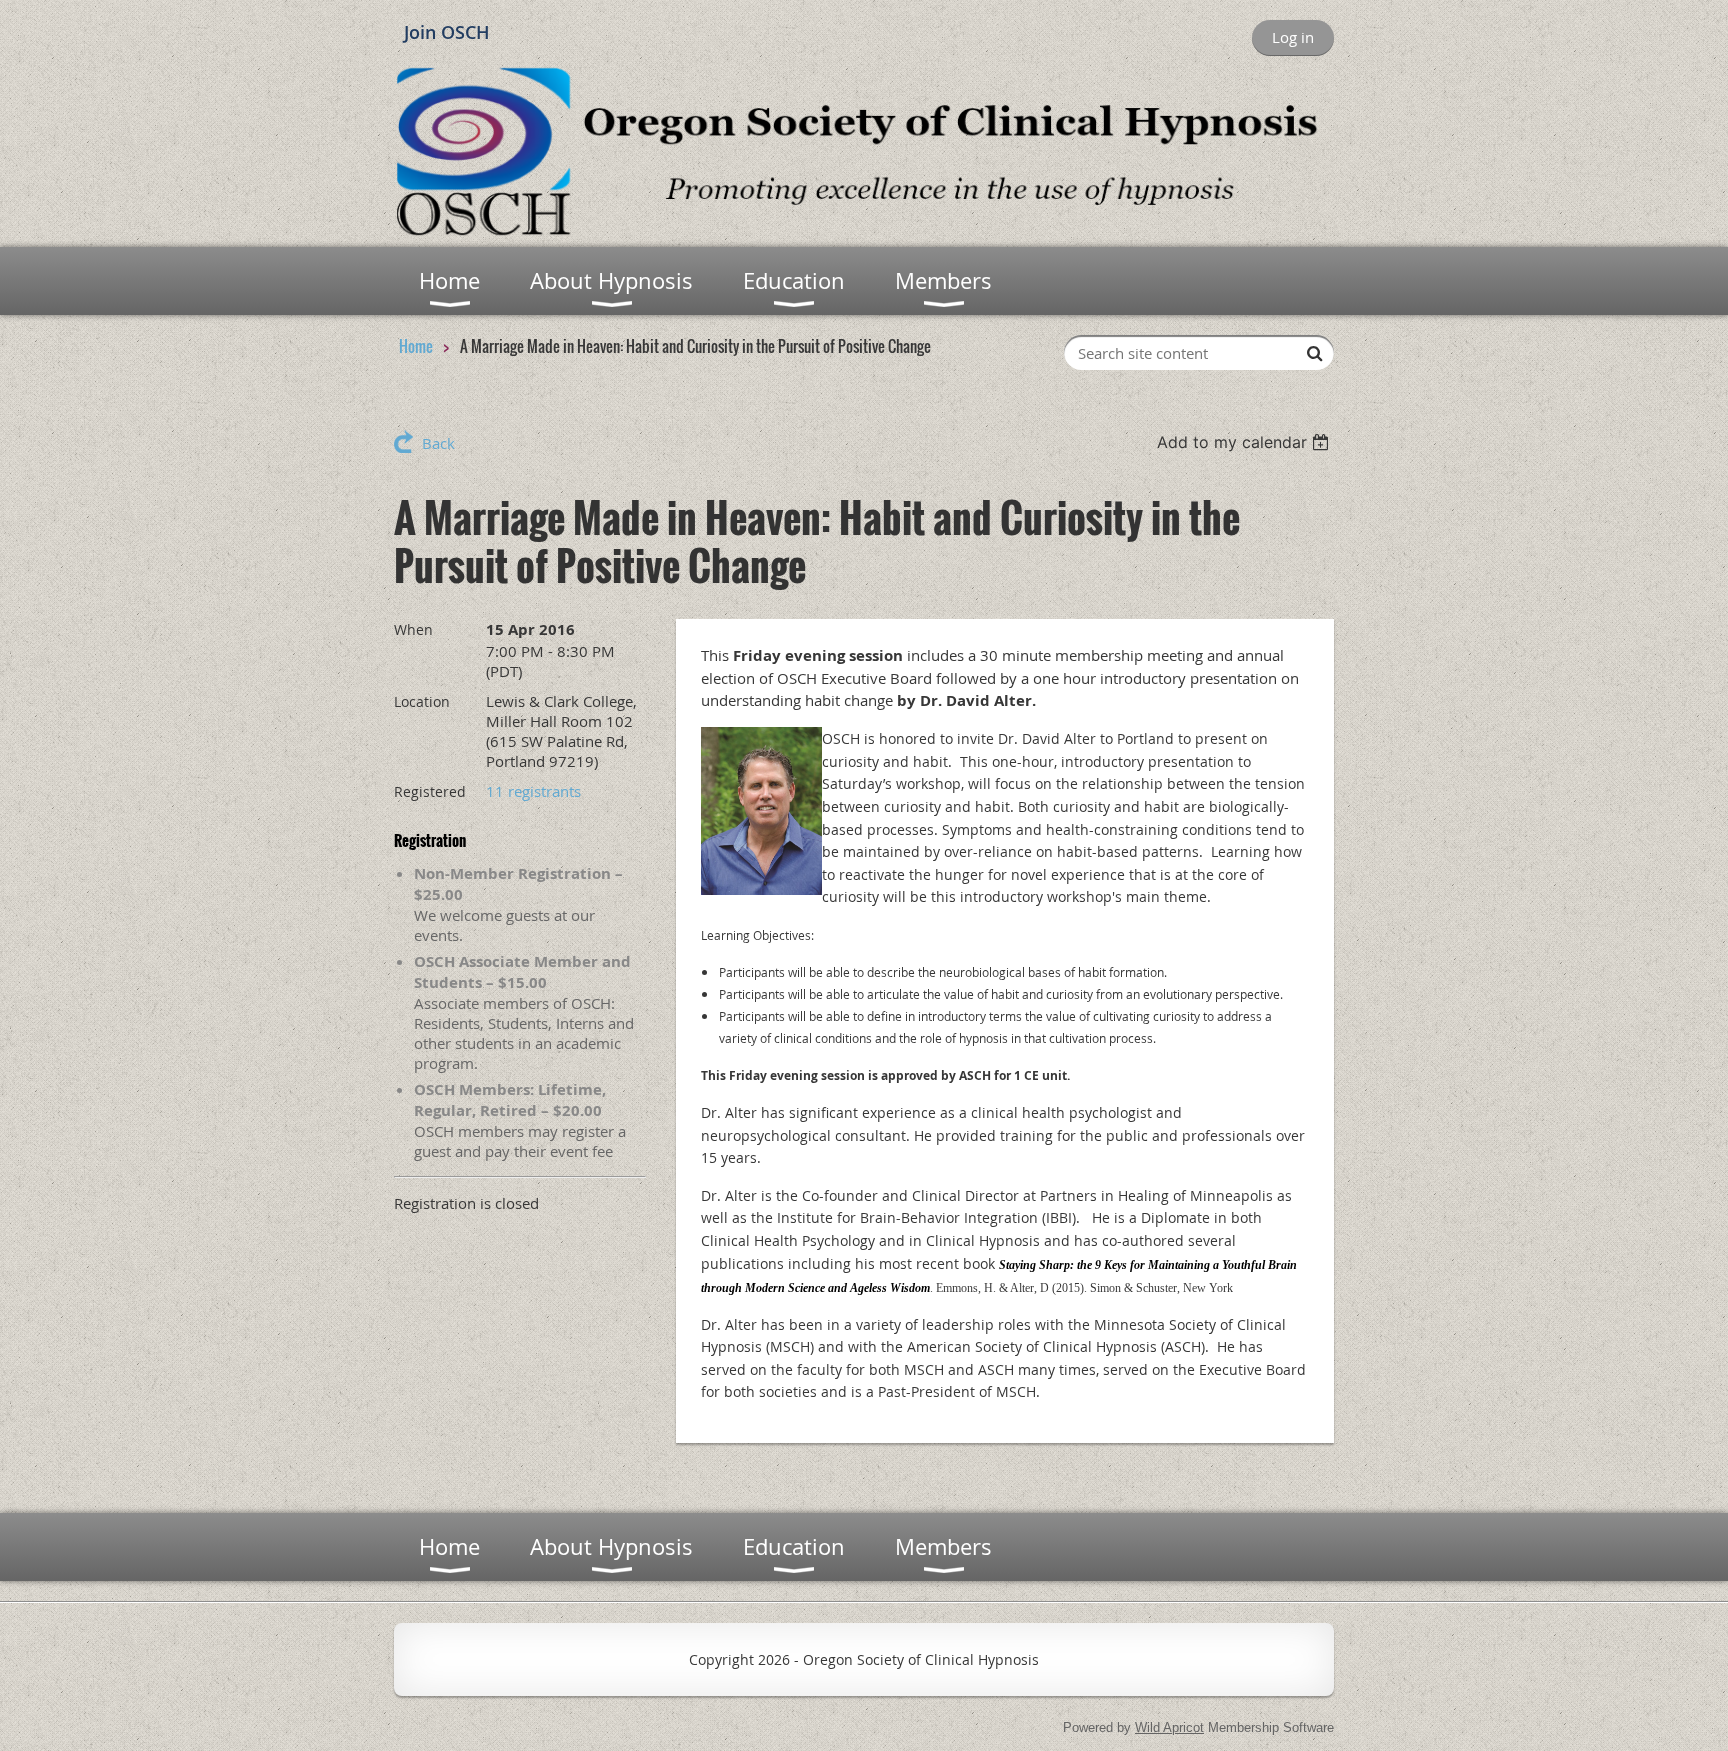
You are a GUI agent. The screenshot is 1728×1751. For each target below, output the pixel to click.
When (413, 629)
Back (438, 443)
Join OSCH (447, 32)
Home (416, 346)
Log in (1293, 37)
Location (422, 701)
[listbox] (1245, 442)
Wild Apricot (1169, 1727)
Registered (430, 791)
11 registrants (533, 791)
